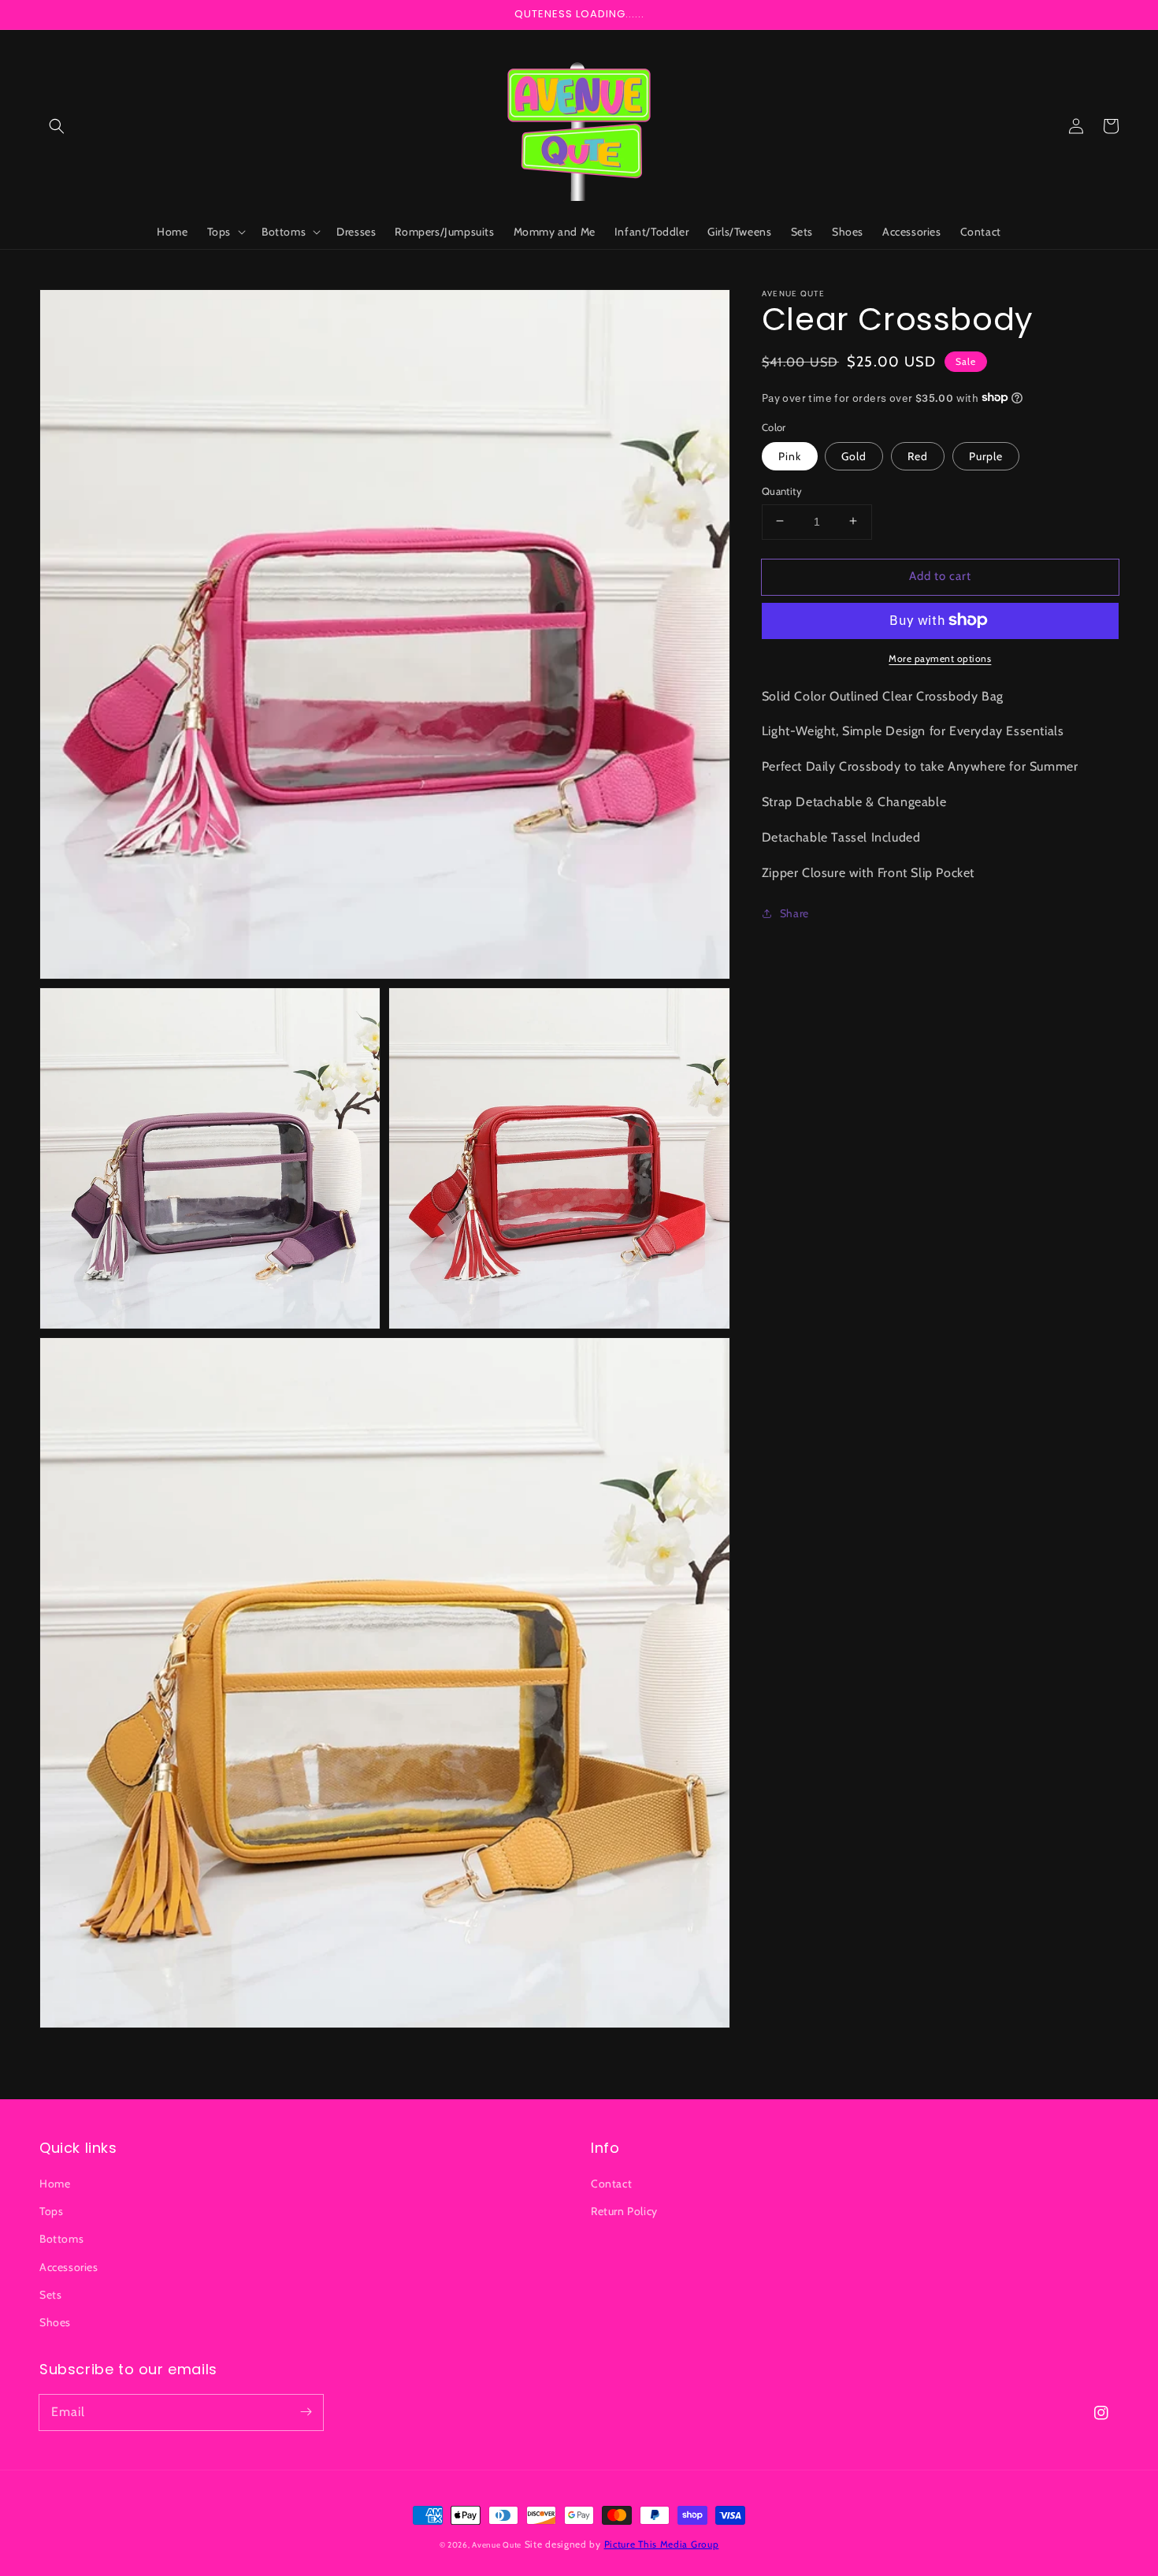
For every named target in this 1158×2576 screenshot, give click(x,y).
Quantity (782, 490)
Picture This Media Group (662, 2544)
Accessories (69, 2267)
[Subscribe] (306, 2412)
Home (55, 2184)
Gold (854, 455)
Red (918, 455)
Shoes (55, 2322)
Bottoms (61, 2239)
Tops (51, 2211)
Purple (986, 455)
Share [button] (794, 913)
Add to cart (940, 575)
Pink (790, 455)
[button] (57, 126)
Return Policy (624, 2211)
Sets (50, 2295)
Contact (611, 2184)
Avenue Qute (497, 2545)
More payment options (940, 658)
